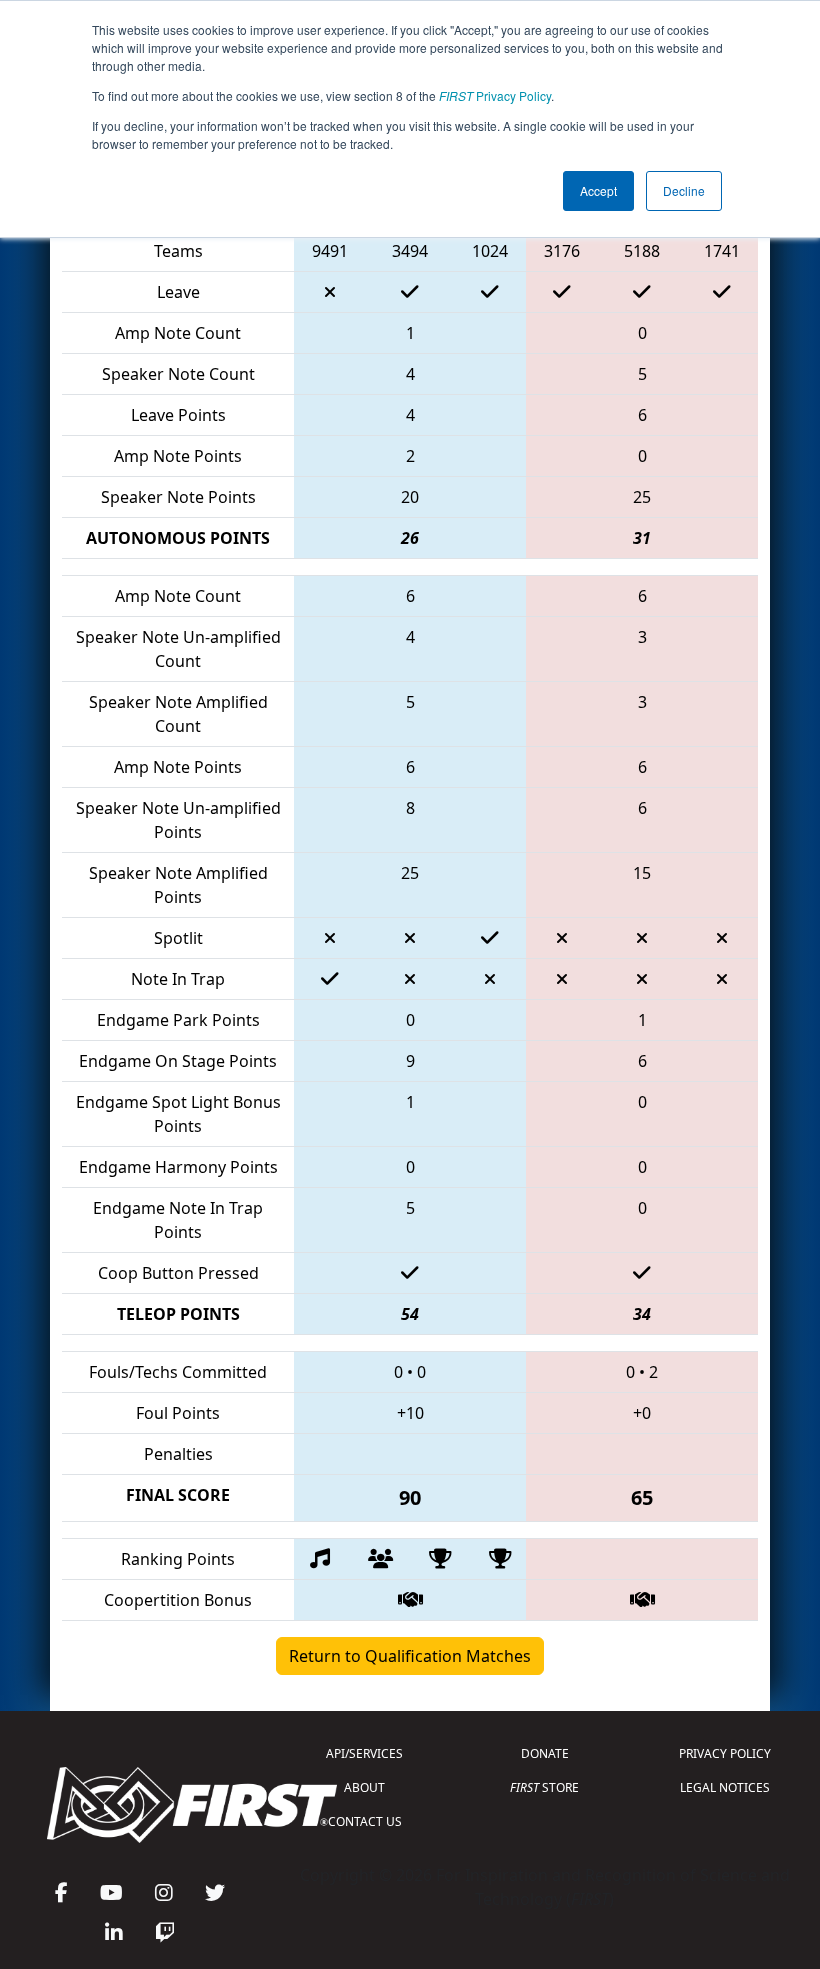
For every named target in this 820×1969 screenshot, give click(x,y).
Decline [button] (684, 190)
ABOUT (364, 1787)
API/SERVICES (364, 1753)
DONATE (545, 1753)
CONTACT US (365, 1821)
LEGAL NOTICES (725, 1787)
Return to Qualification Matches (410, 1656)
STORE (544, 1787)
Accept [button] (598, 190)
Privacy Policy (495, 95)
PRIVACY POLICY (725, 1753)
